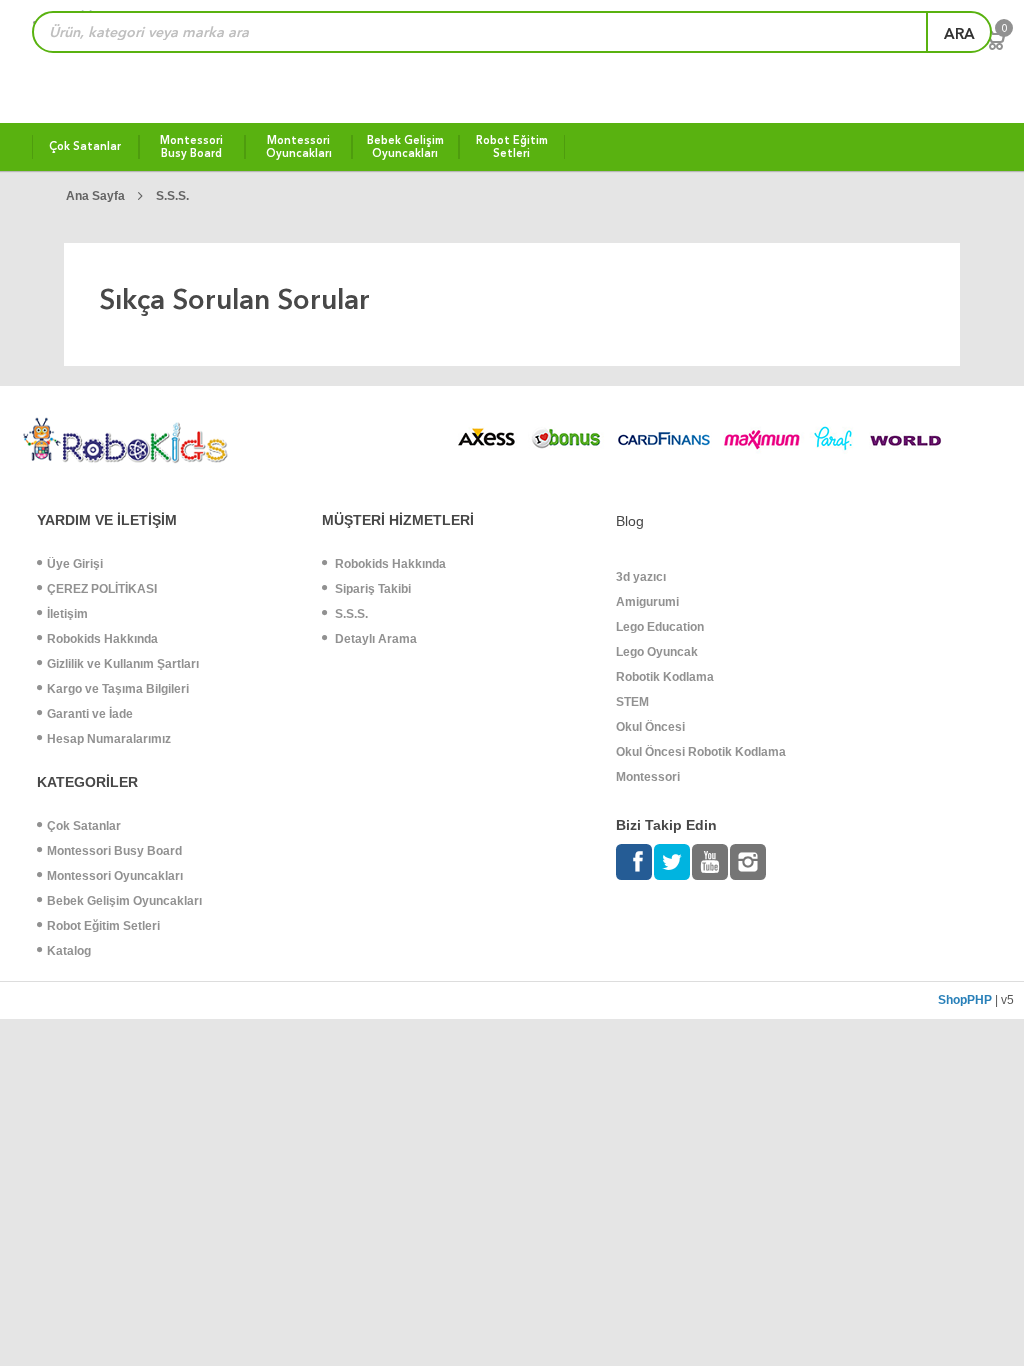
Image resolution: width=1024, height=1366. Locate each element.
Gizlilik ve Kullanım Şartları (123, 664)
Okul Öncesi (650, 727)
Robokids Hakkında (102, 639)
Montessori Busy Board (114, 851)
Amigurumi (647, 602)
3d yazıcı (641, 577)
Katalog (69, 951)
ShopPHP (965, 1000)
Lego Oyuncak (657, 652)
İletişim (67, 614)
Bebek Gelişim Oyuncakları (124, 901)
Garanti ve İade (90, 714)
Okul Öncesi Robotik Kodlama (701, 752)
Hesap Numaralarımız (109, 739)
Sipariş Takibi (371, 589)
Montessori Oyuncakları (115, 876)
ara (959, 34)
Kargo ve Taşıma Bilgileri (118, 689)
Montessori (648, 777)
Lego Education (660, 627)
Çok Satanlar (84, 826)
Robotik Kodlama (665, 677)
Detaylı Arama (374, 639)
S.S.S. (172, 196)
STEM (632, 702)
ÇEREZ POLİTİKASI (102, 589)
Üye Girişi (75, 564)
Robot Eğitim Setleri (103, 926)
